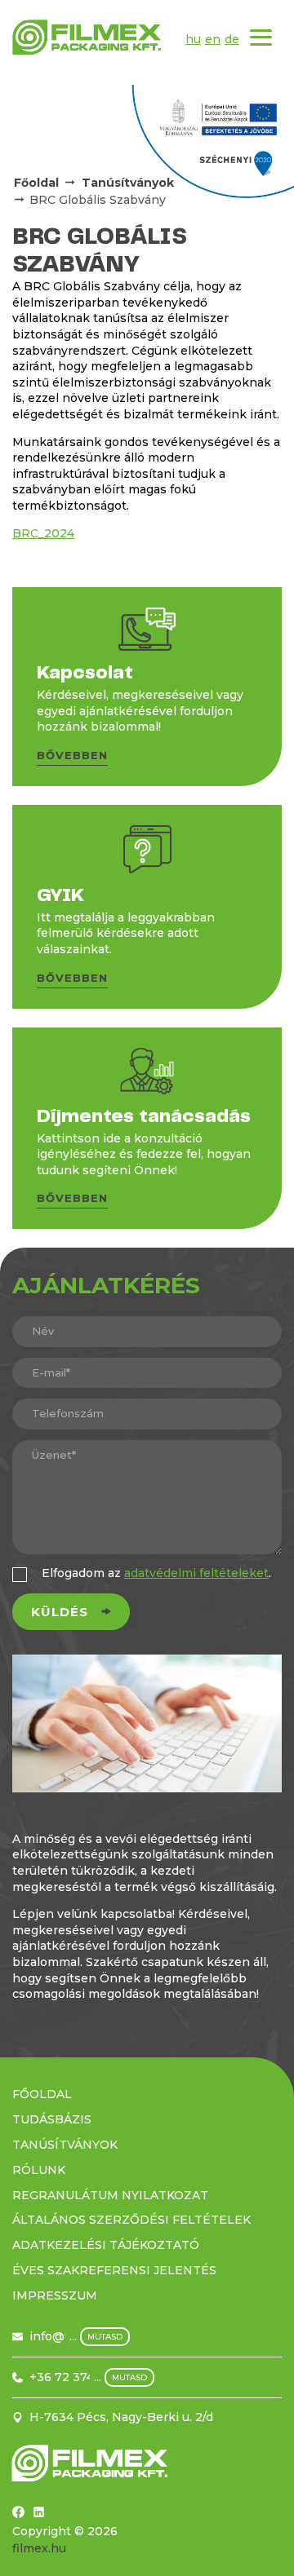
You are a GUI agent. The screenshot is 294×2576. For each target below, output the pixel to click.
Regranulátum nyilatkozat (110, 2195)
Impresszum (55, 2295)
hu (193, 39)
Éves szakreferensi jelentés (114, 2270)
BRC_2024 (43, 533)
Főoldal (36, 183)
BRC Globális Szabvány (98, 200)
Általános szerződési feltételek (131, 2220)
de (232, 39)
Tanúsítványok (65, 2145)
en (213, 39)
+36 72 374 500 (75, 2377)
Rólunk (39, 2170)
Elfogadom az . (156, 1573)
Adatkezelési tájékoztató (106, 2245)
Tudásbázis (52, 2119)
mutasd (105, 2337)
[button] (72, 758)
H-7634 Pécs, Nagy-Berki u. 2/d (121, 2417)
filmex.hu (39, 2548)
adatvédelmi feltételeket (196, 1573)
